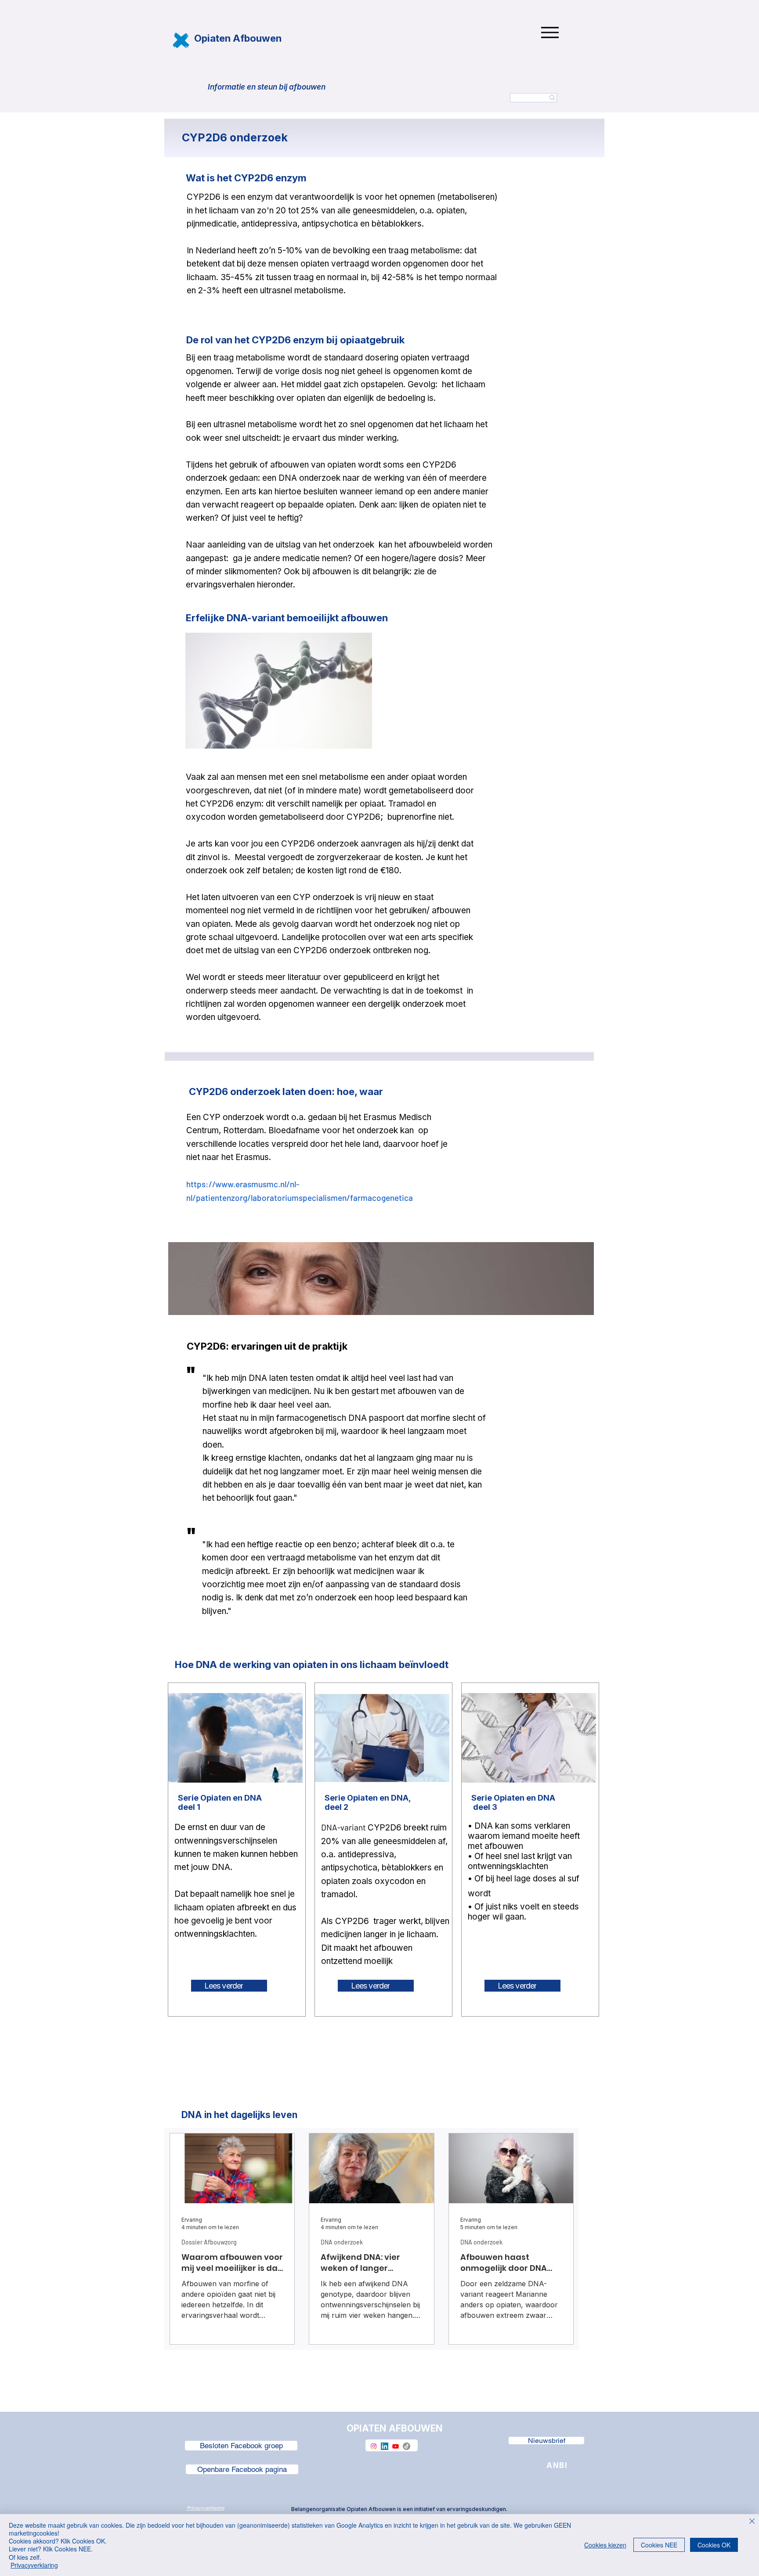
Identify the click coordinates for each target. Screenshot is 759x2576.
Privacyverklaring (34, 2565)
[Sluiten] (752, 2522)
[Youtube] (396, 2446)
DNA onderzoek (342, 2242)
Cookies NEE (659, 2545)
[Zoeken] (533, 98)
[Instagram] (374, 2446)
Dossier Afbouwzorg (209, 2242)
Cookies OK (714, 2545)
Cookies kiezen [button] (605, 2545)
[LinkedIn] (385, 2446)
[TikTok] (407, 2446)
